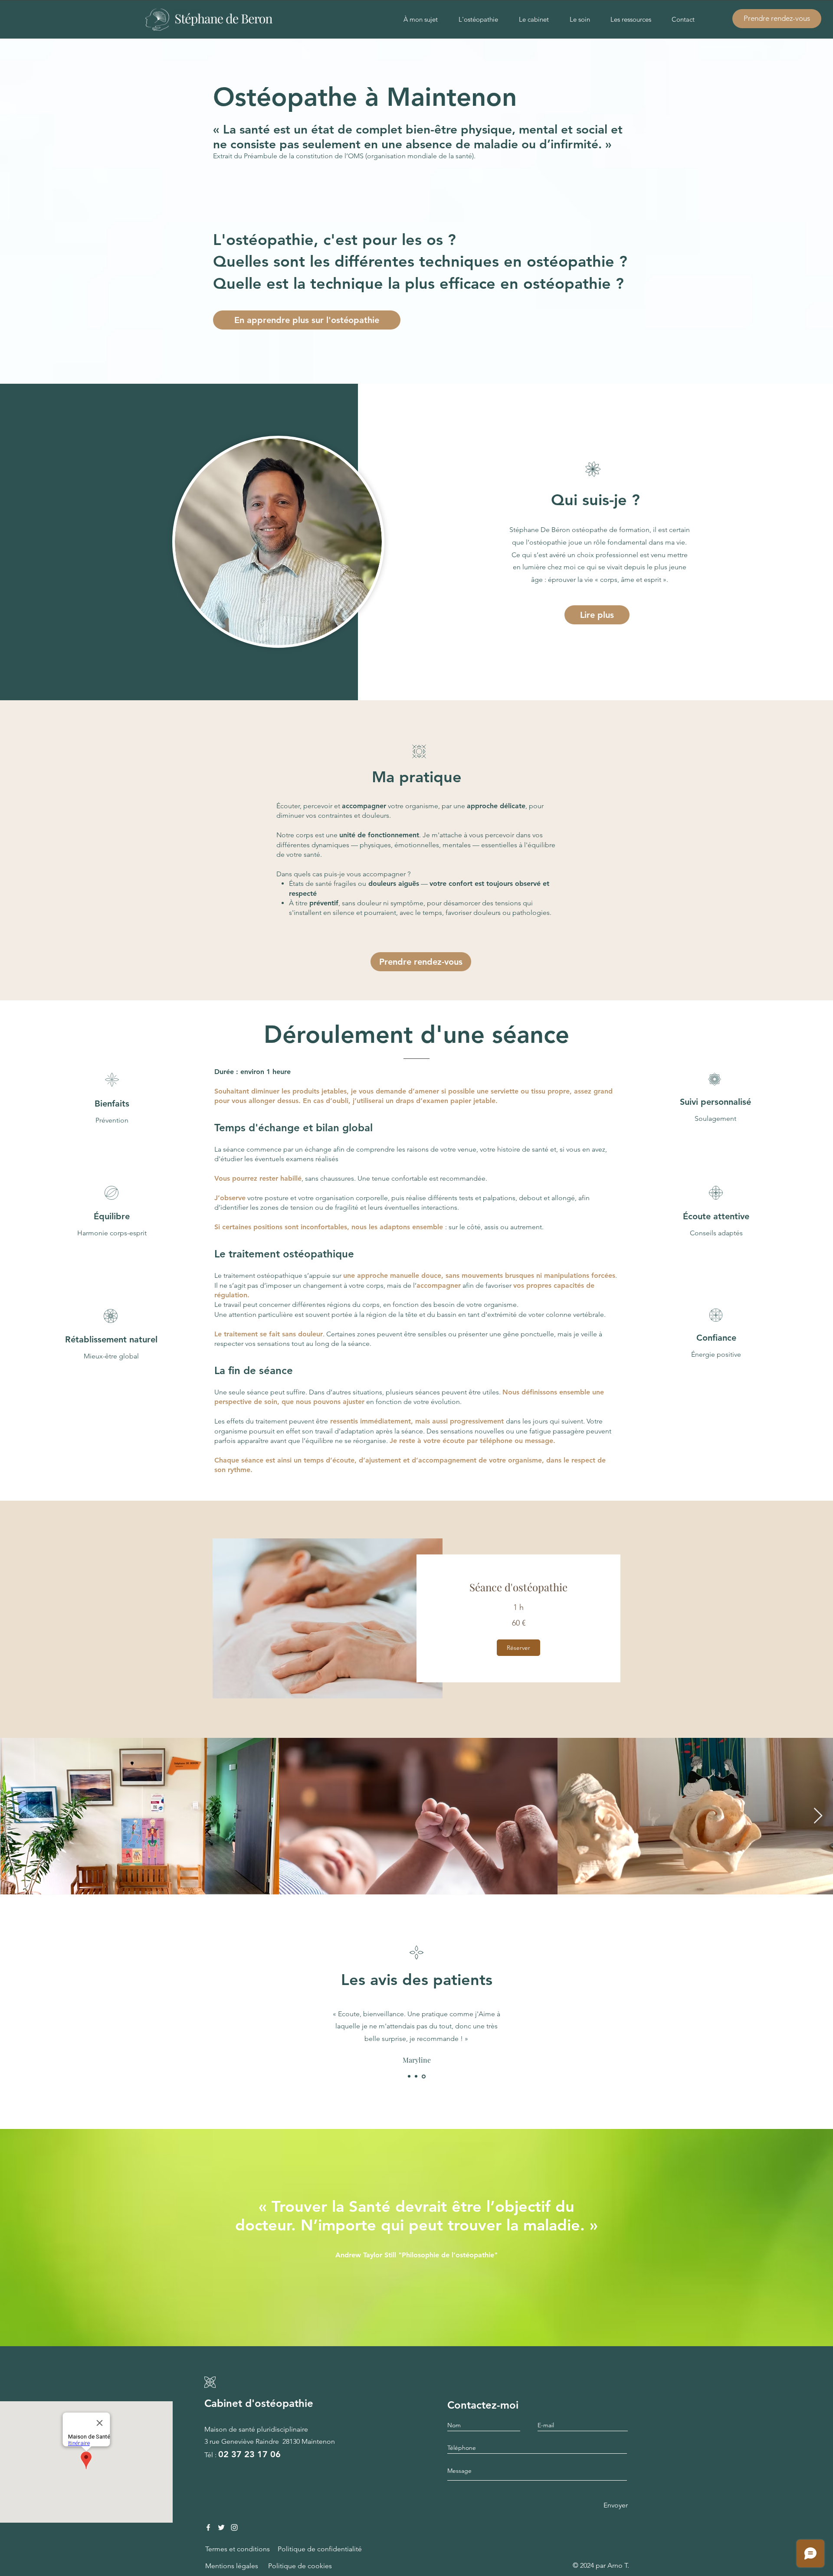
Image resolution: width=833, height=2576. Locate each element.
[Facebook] (208, 2527)
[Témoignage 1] (409, 2076)
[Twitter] (221, 2527)
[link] (518, 1587)
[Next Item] (818, 1816)
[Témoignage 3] (424, 2076)
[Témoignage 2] (416, 2076)
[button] (518, 1648)
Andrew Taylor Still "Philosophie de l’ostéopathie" (416, 2255)
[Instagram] (234, 2527)
